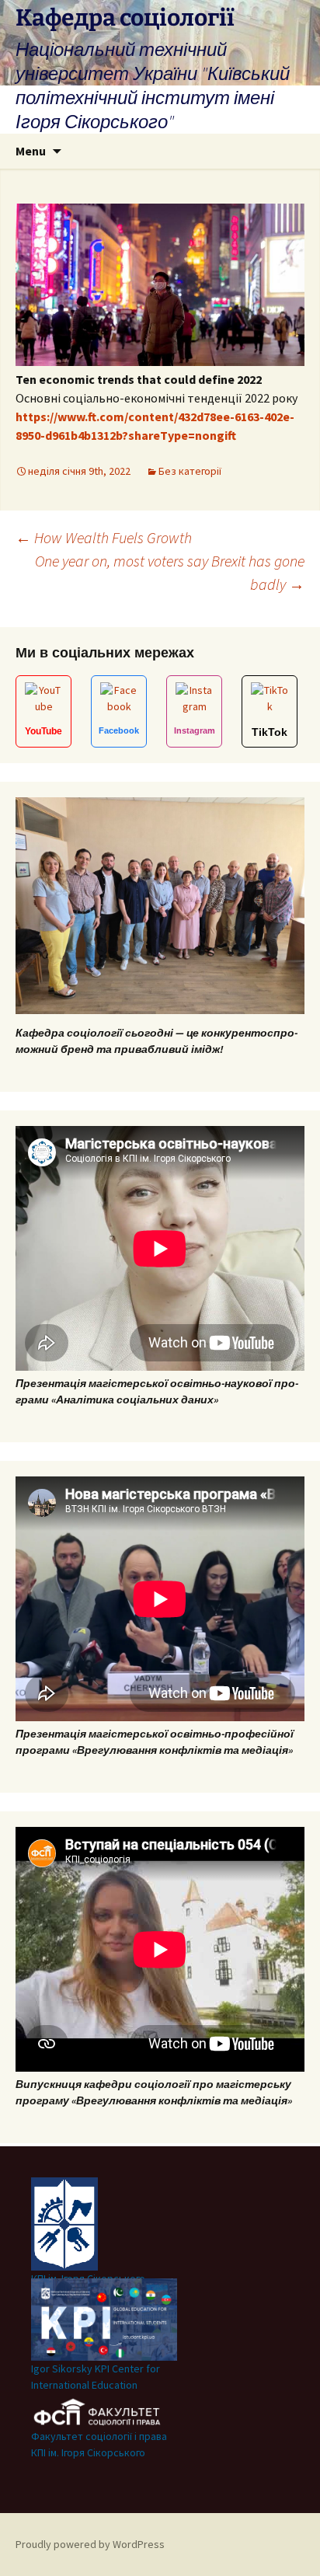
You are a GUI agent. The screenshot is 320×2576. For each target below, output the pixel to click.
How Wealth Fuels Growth (104, 537)
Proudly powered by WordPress (90, 2544)
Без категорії (190, 471)
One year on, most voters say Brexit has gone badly (170, 572)
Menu (31, 151)
